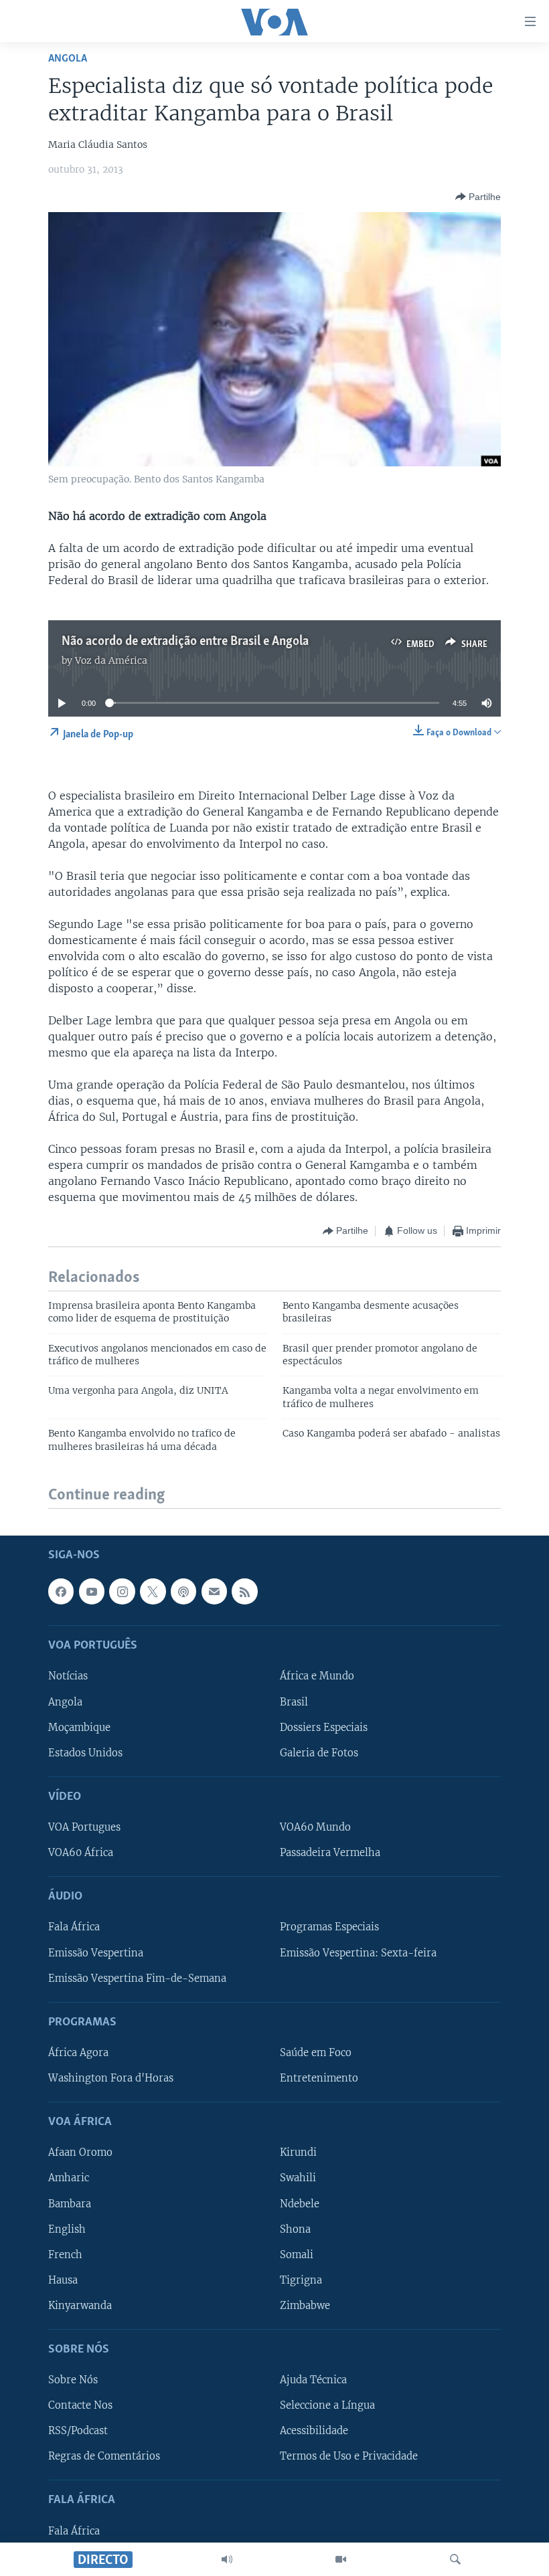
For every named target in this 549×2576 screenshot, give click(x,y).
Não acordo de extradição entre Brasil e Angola (185, 642)
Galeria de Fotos (319, 1753)
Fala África (74, 1928)
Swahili (298, 2179)
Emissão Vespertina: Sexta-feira (358, 1953)
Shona (295, 2229)
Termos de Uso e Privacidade (349, 2457)
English (67, 2229)
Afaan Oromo (80, 2153)
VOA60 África (81, 1853)
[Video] (341, 2559)
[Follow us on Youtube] (92, 1592)
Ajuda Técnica (313, 2380)
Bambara (70, 2204)
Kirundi (298, 2153)
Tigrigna (301, 2280)
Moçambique (79, 1728)
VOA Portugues (84, 1827)
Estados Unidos (85, 1753)
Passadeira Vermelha (330, 1853)
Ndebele (300, 2204)
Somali (297, 2255)
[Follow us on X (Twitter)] (153, 1592)
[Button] (478, 197)
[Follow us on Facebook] (61, 1592)
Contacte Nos (80, 2406)
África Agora (78, 2053)
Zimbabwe (305, 2306)
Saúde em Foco (316, 2053)
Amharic (69, 2179)
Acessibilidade (314, 2431)
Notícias (68, 1677)
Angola (68, 59)
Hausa (63, 2280)
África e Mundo (317, 1677)
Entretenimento (319, 2078)
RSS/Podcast (78, 2431)
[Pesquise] (455, 2559)
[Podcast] (183, 1592)
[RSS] (244, 1592)
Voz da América (111, 660)
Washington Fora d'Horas (111, 2078)
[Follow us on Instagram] (122, 1592)
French (65, 2255)
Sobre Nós (73, 2380)
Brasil (294, 1702)
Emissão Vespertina (96, 1953)
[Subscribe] (214, 1592)
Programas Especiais (329, 1928)
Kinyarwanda (80, 2306)
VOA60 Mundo (315, 1827)
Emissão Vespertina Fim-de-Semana (137, 1979)
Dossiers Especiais (324, 1728)
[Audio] (227, 2559)
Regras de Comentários (104, 2457)
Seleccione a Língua (327, 2406)
